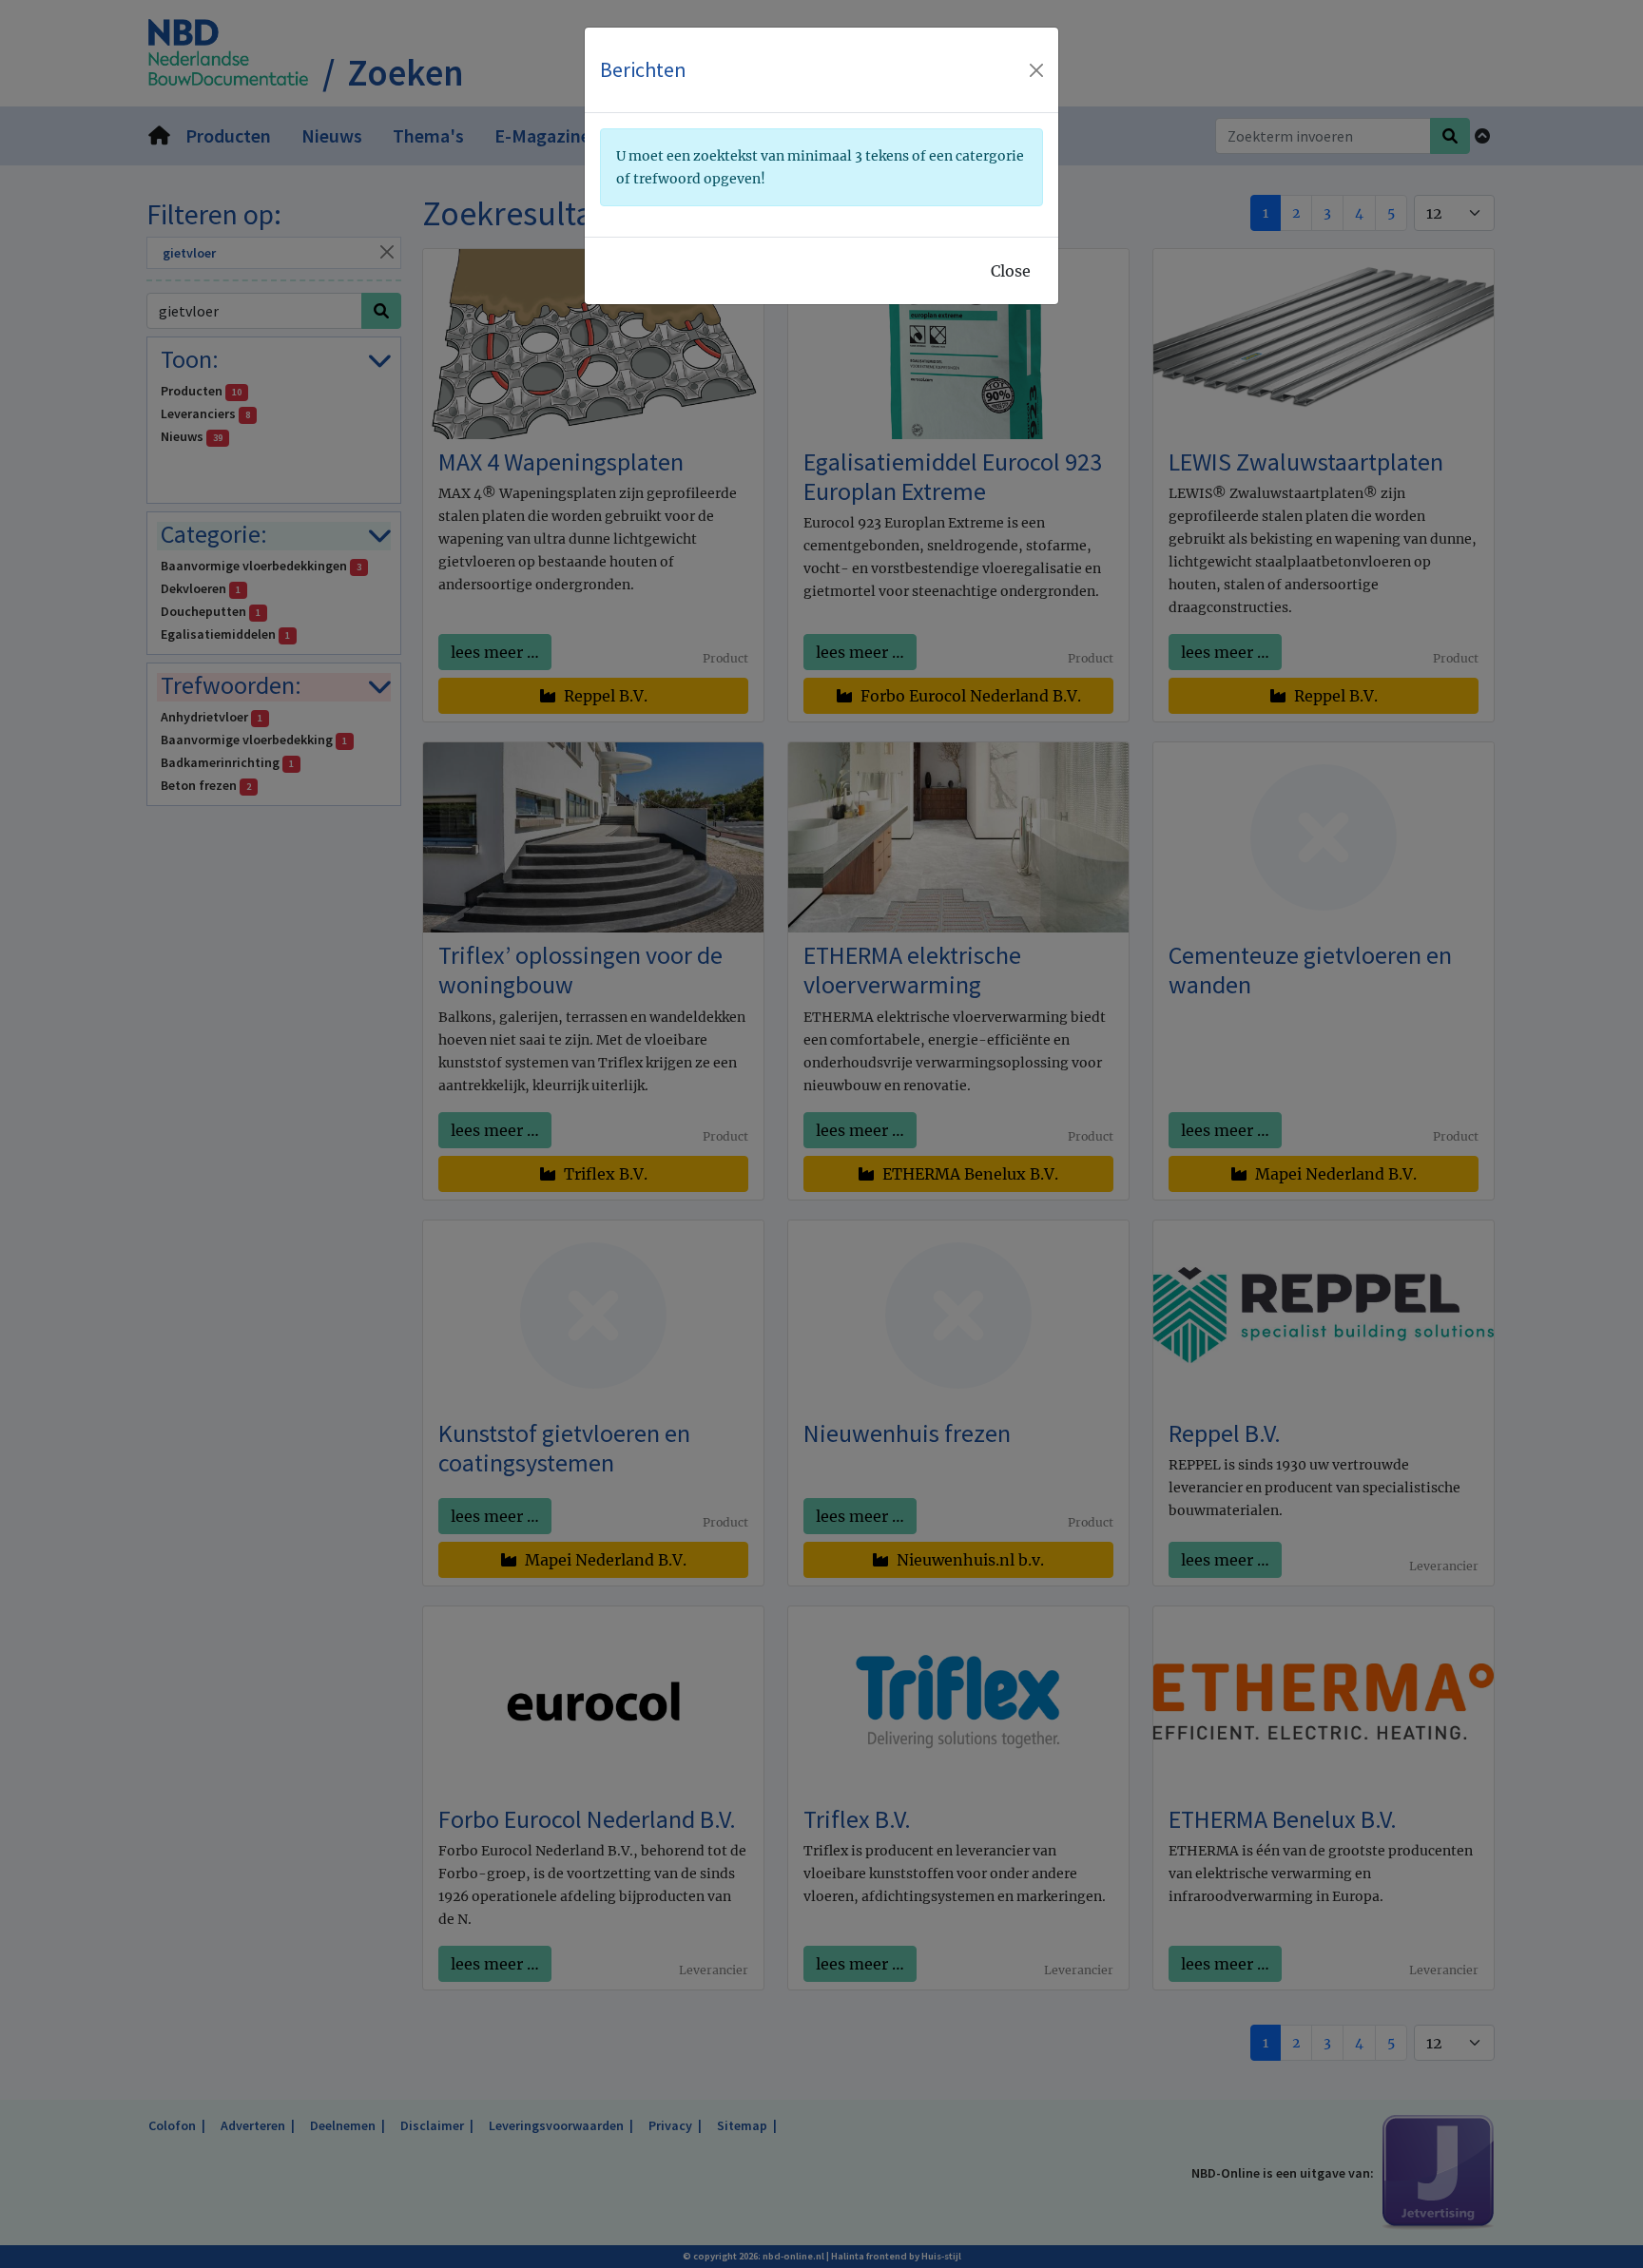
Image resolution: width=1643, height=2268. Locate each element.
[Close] (1036, 70)
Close (1011, 271)
